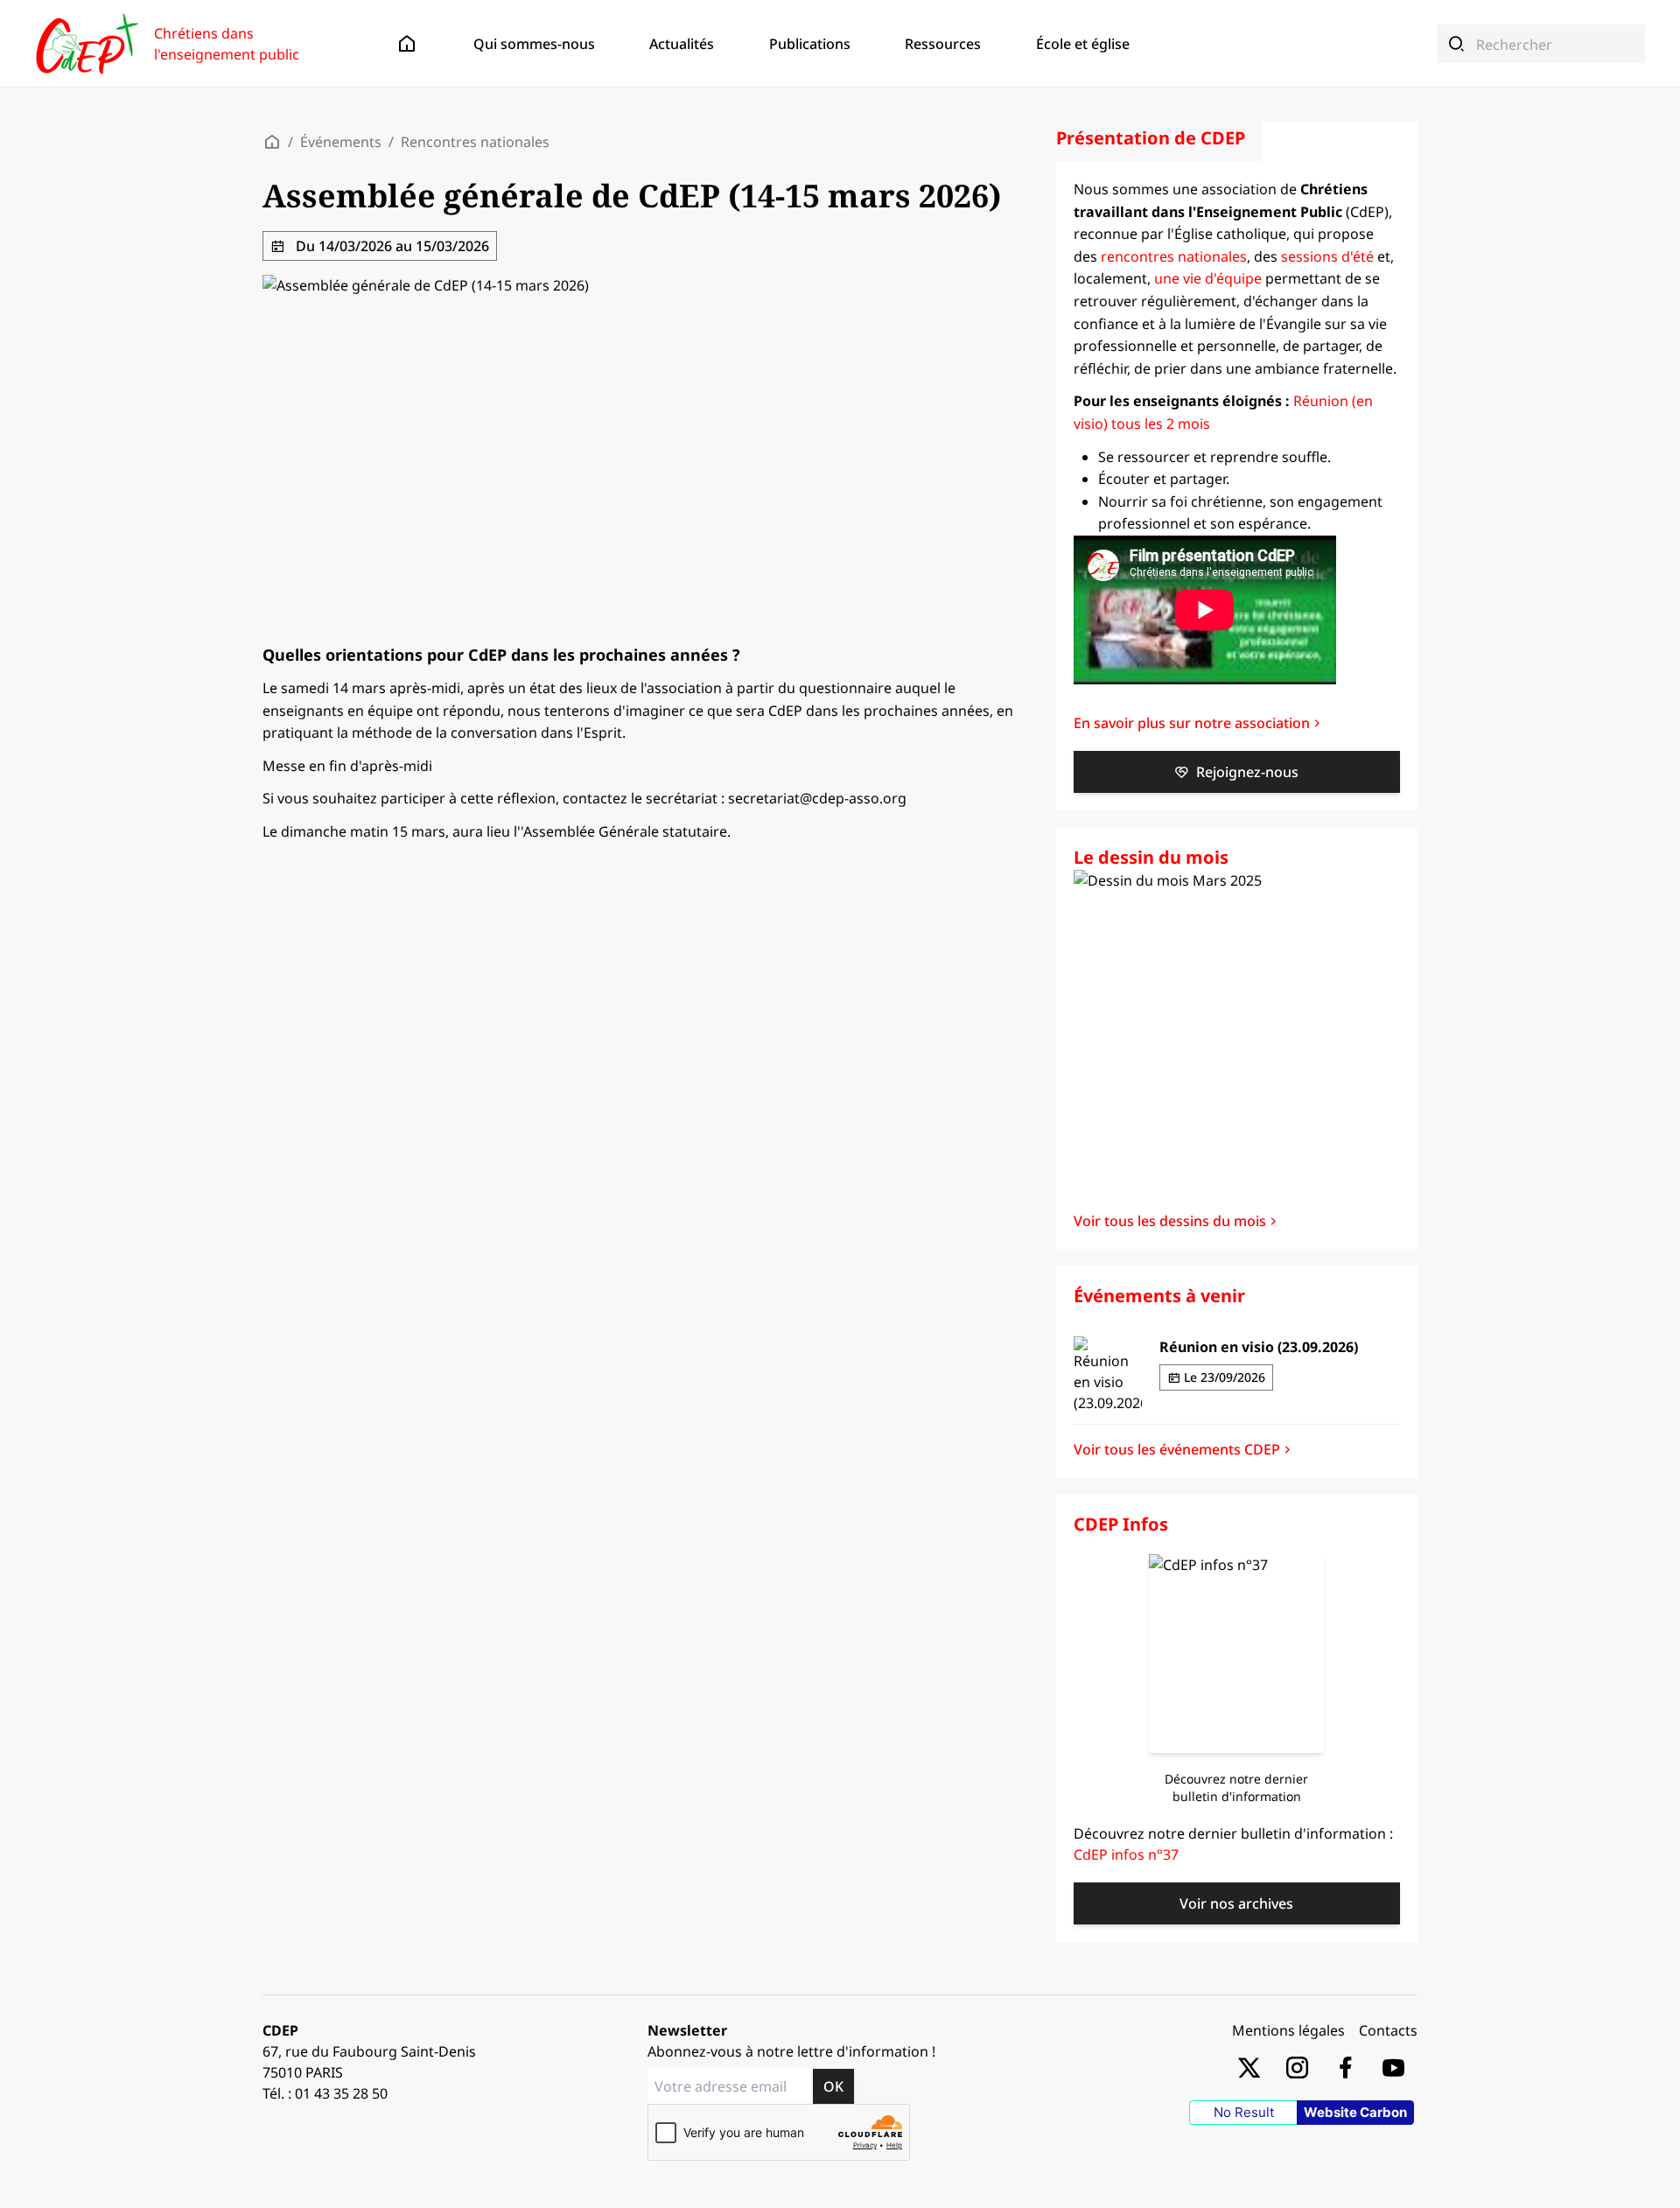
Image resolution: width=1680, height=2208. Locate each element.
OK (833, 2086)
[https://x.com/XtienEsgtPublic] (1249, 2067)
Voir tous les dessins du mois (1170, 1221)
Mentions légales (1288, 2030)
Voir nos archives (1236, 1903)
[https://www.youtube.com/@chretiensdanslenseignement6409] (1393, 2067)
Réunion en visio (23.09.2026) (1259, 1347)
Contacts (1388, 2030)
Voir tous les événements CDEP (1177, 1449)
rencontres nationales (1174, 256)
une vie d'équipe (1208, 278)
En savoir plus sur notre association (1192, 723)
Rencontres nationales (475, 142)
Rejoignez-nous (1247, 772)
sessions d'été (1327, 256)
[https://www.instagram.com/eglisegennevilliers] (1297, 2067)
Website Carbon (1355, 2112)
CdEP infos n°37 (1126, 1854)
